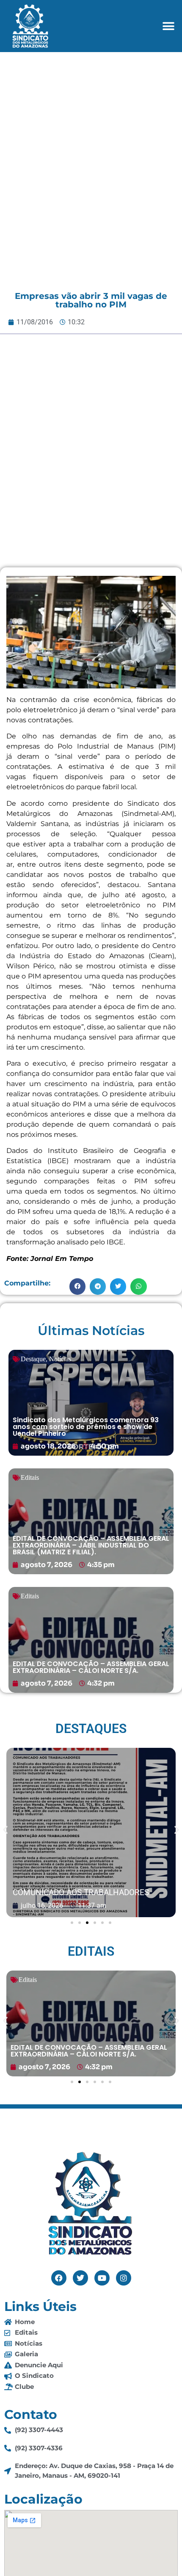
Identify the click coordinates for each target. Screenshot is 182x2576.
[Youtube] (102, 2278)
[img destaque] (91, 1403)
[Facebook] (59, 2278)
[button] (168, 26)
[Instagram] (124, 2278)
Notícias (60, 1359)
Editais (30, 1477)
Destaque (33, 1359)
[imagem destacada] (91, 1833)
